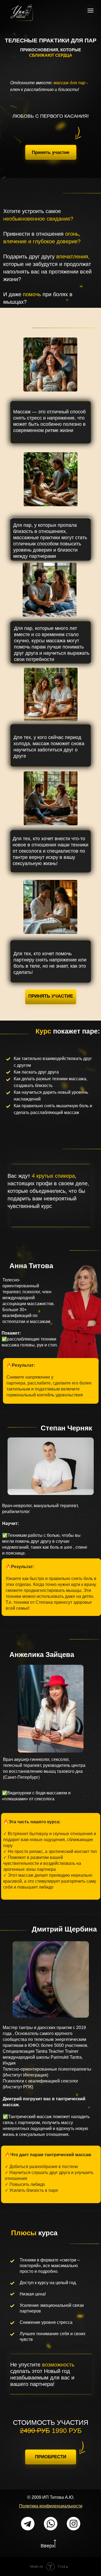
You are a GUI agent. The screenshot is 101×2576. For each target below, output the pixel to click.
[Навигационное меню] (90, 11)
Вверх (48, 2546)
